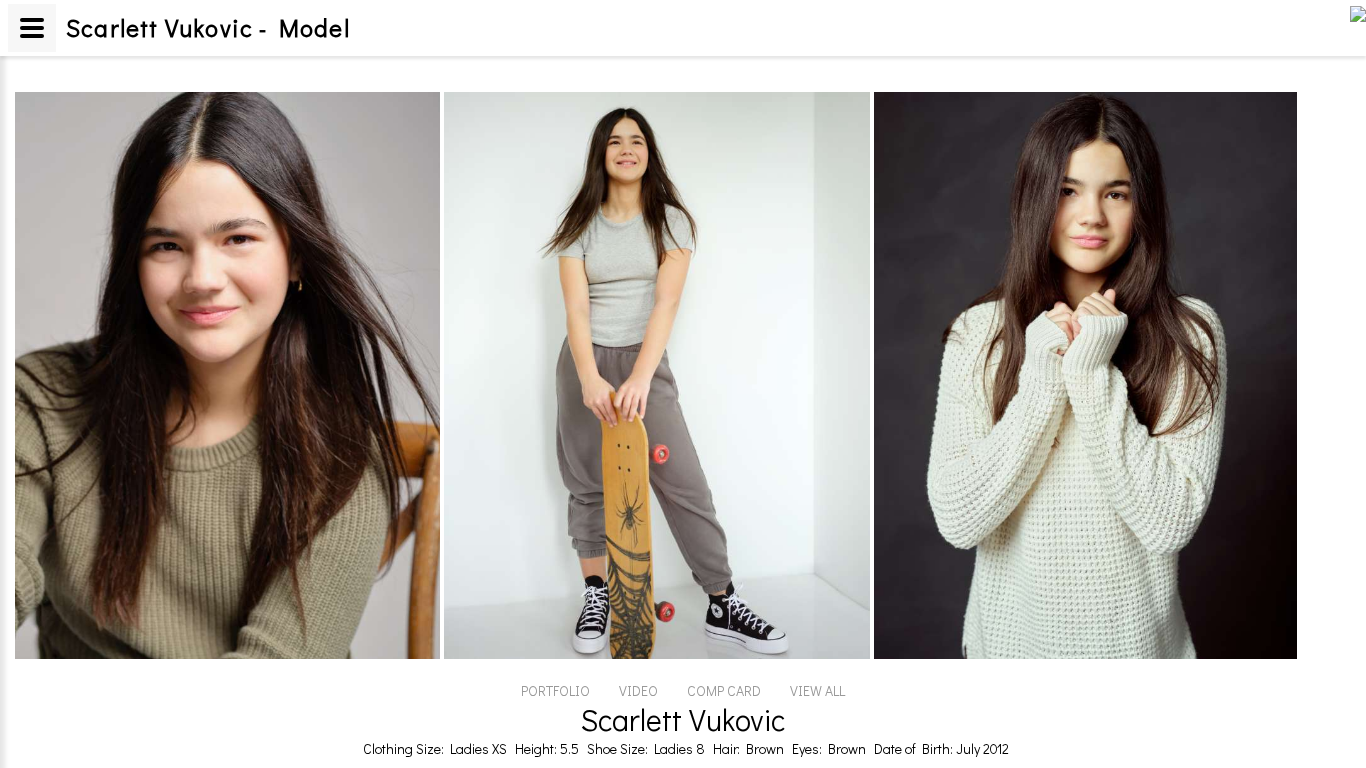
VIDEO (638, 690)
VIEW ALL (817, 690)
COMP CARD (724, 690)
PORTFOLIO (555, 690)
